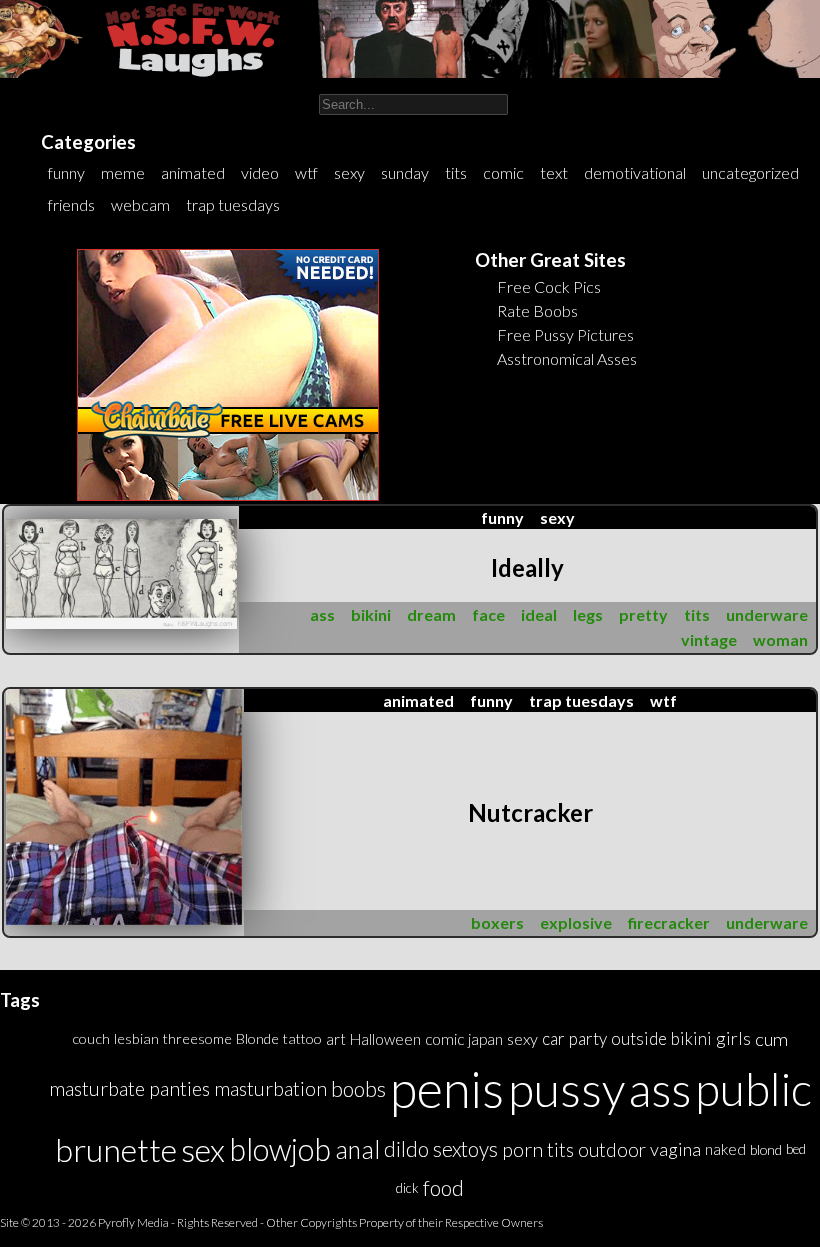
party (588, 1038)
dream (431, 614)
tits (456, 172)
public (753, 1088)
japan (485, 1039)
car (553, 1038)
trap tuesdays (233, 204)
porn (522, 1149)
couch (91, 1038)
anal (357, 1149)
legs (588, 614)
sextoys (465, 1149)
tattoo (302, 1038)
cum (771, 1039)
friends (71, 204)
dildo (406, 1149)
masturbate (97, 1088)
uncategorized (750, 172)
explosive (576, 922)
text (554, 172)
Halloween (385, 1039)
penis (447, 1088)
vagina (675, 1149)
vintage (709, 639)
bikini (371, 614)
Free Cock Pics (549, 286)
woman (780, 639)
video (260, 172)
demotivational (635, 172)
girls (733, 1038)
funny (66, 172)
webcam (140, 204)
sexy (349, 172)
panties (179, 1088)
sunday (405, 172)
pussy (566, 1088)
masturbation (270, 1088)
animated (193, 172)
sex (203, 1149)
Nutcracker (530, 812)
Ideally (527, 567)
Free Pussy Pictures (565, 334)
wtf (306, 172)
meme (123, 172)
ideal (539, 614)
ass (322, 614)
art (336, 1039)
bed (796, 1149)
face (488, 614)
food (443, 1187)
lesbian (136, 1038)
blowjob (280, 1149)
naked (725, 1149)
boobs (358, 1088)
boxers (497, 922)
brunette (116, 1149)
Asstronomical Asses (567, 358)
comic (503, 172)
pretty (643, 614)
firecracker (669, 922)
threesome (197, 1038)
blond (766, 1149)
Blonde (257, 1038)
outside (639, 1038)
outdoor (612, 1149)
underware (767, 614)
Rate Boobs (537, 310)
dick (407, 1188)
